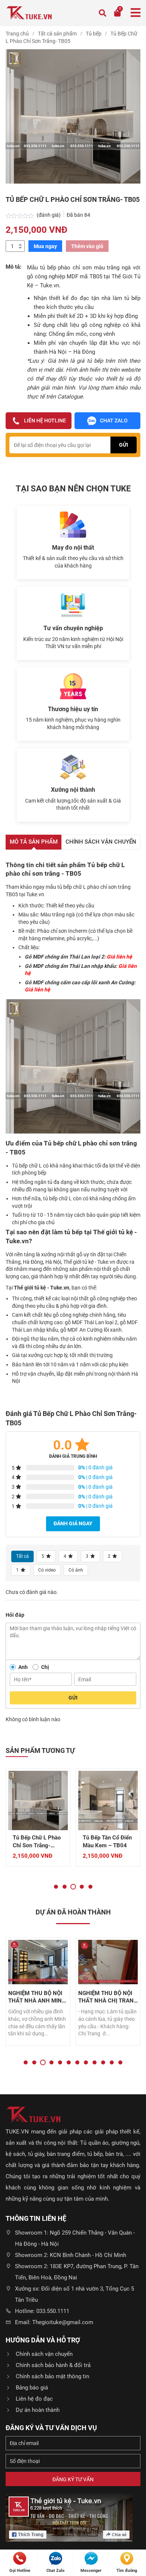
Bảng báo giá (32, 2388)
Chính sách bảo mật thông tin (52, 2376)
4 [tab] (82, 1887)
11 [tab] (112, 2062)
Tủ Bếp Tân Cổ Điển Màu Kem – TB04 (37, 1842)
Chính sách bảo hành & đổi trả (53, 2365)
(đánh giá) (49, 215)
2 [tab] (65, 1887)
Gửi (73, 1698)
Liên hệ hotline (45, 421)
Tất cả (22, 1556)
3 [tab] (73, 1887)
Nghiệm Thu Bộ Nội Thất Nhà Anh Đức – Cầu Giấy (108, 1997)
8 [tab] (86, 2062)
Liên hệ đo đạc (34, 2399)
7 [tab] (77, 2062)
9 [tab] (95, 2062)
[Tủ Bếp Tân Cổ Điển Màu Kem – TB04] (38, 1800)
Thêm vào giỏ (87, 246)
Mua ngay (45, 246)
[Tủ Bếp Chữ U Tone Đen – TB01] (108, 1800)
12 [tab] (120, 2062)
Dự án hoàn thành (38, 2410)
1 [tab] (56, 1887)
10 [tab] (103, 2062)
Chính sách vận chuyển (44, 2354)
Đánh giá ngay (73, 1523)
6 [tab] (69, 2062)
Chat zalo (114, 421)
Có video (47, 1570)
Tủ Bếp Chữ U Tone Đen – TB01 (107, 1842)
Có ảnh (76, 1570)
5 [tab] (90, 1887)
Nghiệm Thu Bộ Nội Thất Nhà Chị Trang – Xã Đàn (38, 1997)
